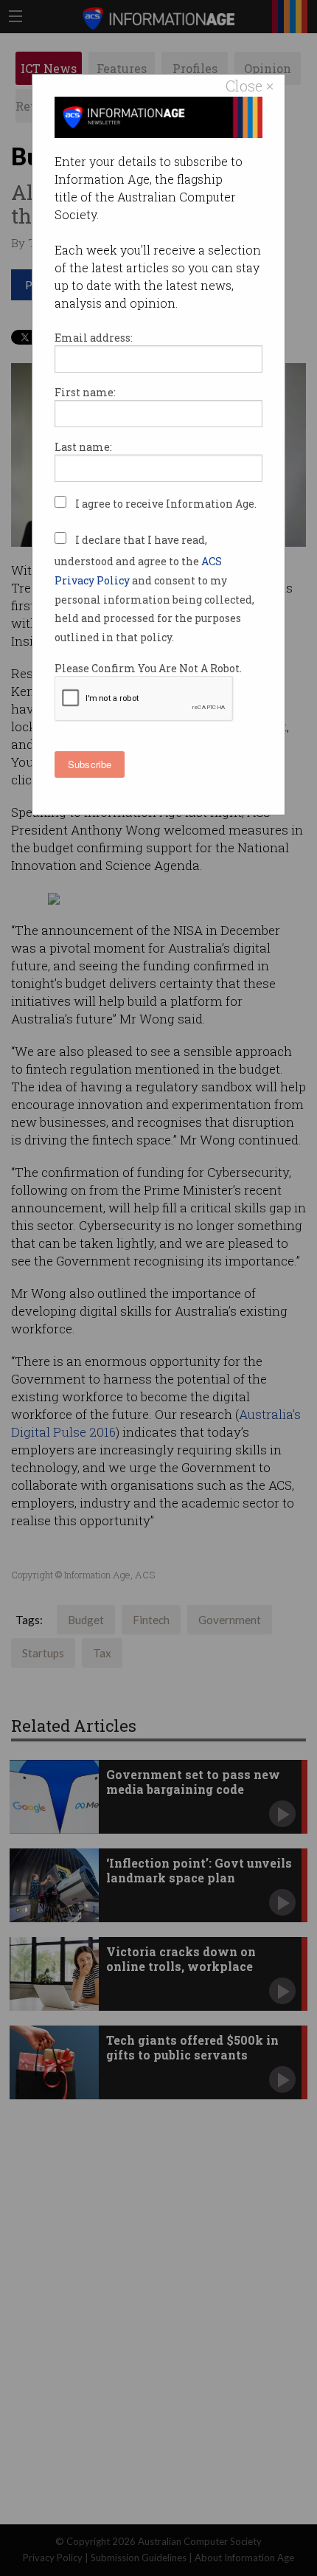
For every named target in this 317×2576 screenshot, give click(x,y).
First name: (85, 392)
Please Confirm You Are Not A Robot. (148, 668)
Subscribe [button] (90, 764)
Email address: (94, 338)
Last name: (83, 447)
